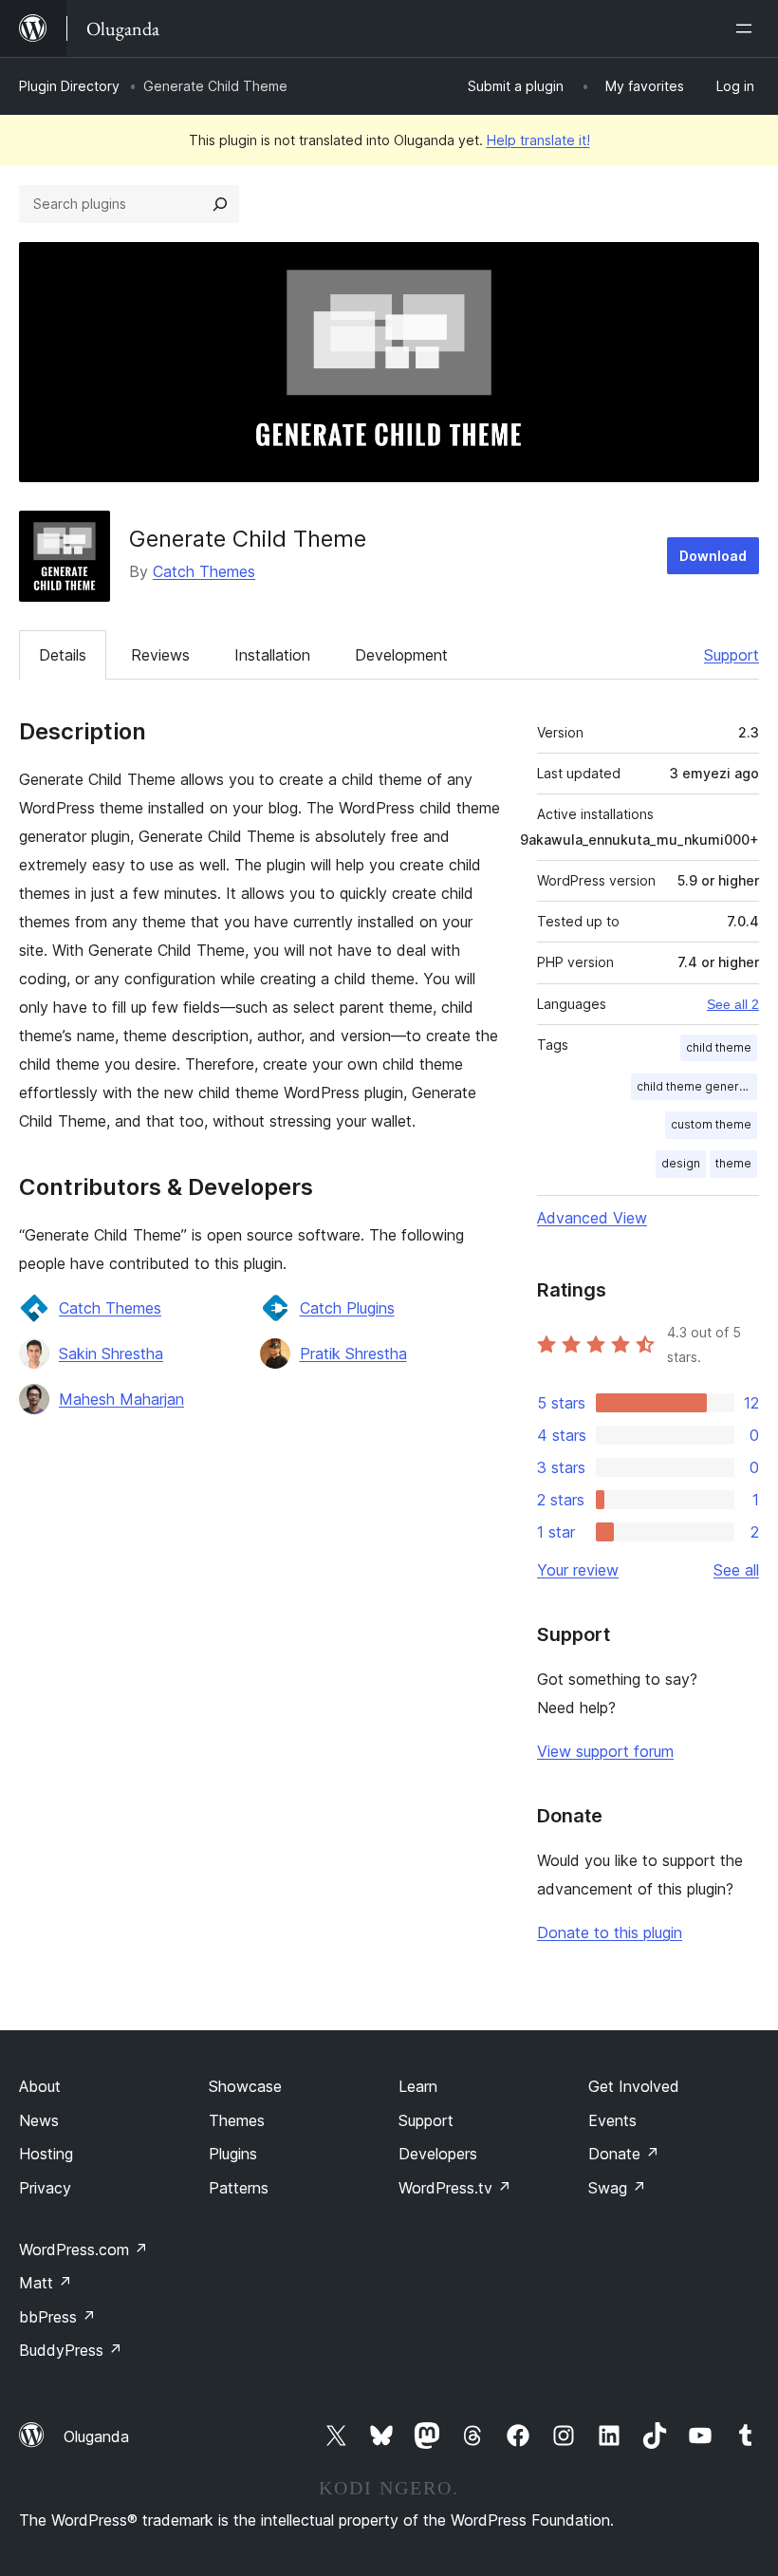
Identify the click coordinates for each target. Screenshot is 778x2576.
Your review (578, 1570)
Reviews (160, 655)
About (40, 2086)
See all (736, 1570)
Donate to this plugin (610, 1932)
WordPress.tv (455, 2188)
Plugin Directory (69, 86)
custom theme (711, 1124)
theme (733, 1163)
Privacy (45, 2188)
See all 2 (733, 1004)
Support (732, 655)
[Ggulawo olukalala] (748, 28)
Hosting (46, 2154)
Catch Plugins (347, 1308)
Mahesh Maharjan (121, 1399)
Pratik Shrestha (353, 1353)
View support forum (605, 1751)
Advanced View (592, 1218)
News (39, 2120)
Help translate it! (538, 140)
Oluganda (96, 2436)
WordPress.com (83, 2249)
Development (401, 655)
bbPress (57, 2317)
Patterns (239, 2188)
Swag (617, 2188)
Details (63, 655)
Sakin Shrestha (111, 1353)
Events (612, 2120)
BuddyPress (71, 2350)
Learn (418, 2086)
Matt (46, 2283)
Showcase (245, 2086)
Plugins (233, 2154)
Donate (624, 2154)
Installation (272, 655)
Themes (237, 2120)
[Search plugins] (220, 204)
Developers (438, 2154)
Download (713, 556)
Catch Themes (204, 571)
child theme (719, 1047)
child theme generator (697, 1086)
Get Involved (634, 2086)
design (681, 1163)
